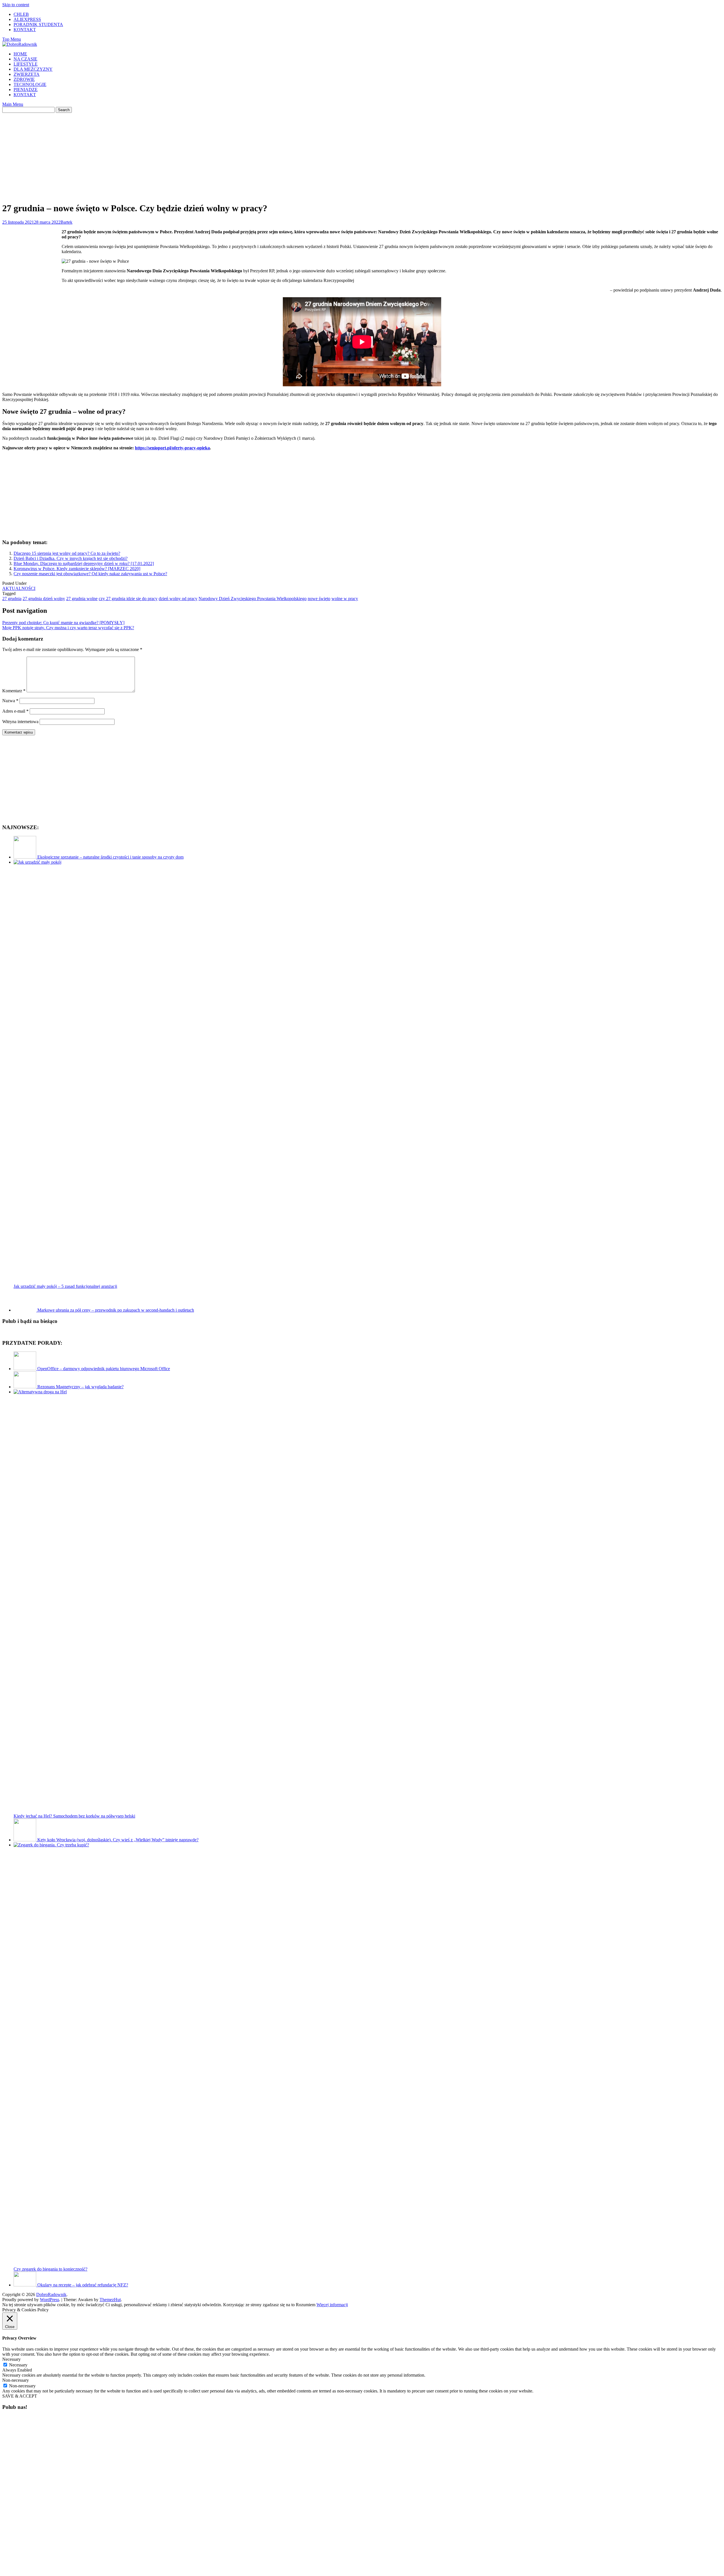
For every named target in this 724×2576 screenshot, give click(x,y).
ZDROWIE (24, 79)
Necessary (18, 2365)
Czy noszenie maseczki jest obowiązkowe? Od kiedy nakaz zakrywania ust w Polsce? (90, 574)
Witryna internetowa (20, 722)
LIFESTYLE (26, 64)
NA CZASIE (25, 59)
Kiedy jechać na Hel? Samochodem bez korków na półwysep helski (74, 1816)
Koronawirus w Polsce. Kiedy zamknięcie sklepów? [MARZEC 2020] (77, 569)
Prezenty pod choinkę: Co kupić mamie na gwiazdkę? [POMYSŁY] (63, 623)
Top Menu (12, 39)
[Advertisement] (362, 152)
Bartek (66, 222)
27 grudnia (12, 599)
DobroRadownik (51, 2294)
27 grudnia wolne (82, 599)
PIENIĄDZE (26, 90)
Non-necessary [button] (16, 2380)
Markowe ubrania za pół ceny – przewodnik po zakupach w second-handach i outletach (116, 1310)
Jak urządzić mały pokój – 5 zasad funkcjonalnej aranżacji (65, 1286)
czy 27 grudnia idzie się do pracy (128, 599)
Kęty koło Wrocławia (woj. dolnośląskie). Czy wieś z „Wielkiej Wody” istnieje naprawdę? (118, 1840)
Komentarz (14, 691)
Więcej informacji (332, 2305)
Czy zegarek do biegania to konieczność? (50, 2269)
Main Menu (13, 104)
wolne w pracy (345, 599)
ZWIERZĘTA (27, 74)
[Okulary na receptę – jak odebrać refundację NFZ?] (25, 2285)
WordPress (49, 2300)
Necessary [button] (11, 2359)
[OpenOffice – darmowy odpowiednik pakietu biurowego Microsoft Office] (25, 1369)
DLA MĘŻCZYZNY (33, 69)
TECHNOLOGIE (30, 84)
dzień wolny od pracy (178, 599)
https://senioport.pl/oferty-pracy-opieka (172, 448)
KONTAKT (25, 30)
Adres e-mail (15, 711)
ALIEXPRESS (27, 19)
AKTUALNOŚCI (19, 588)
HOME (20, 54)
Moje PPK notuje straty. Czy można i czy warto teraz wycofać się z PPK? (68, 628)
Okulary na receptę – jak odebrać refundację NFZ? (83, 2285)
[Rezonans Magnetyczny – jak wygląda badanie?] (25, 1387)
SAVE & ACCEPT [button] (20, 2396)
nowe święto (319, 599)
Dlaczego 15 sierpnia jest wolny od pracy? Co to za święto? (67, 553)
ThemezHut (110, 2300)
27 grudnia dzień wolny (44, 599)
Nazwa (10, 701)
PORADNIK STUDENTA (38, 24)
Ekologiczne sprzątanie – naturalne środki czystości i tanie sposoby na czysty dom (110, 857)
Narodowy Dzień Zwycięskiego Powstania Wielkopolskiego (253, 599)
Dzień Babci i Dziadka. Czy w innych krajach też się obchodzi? (71, 558)
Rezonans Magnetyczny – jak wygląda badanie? (80, 1387)
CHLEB (21, 14)
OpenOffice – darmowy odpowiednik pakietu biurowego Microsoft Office (104, 1369)
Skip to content (16, 5)
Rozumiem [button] (306, 2305)
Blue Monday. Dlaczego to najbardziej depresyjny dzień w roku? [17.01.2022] (84, 563)
